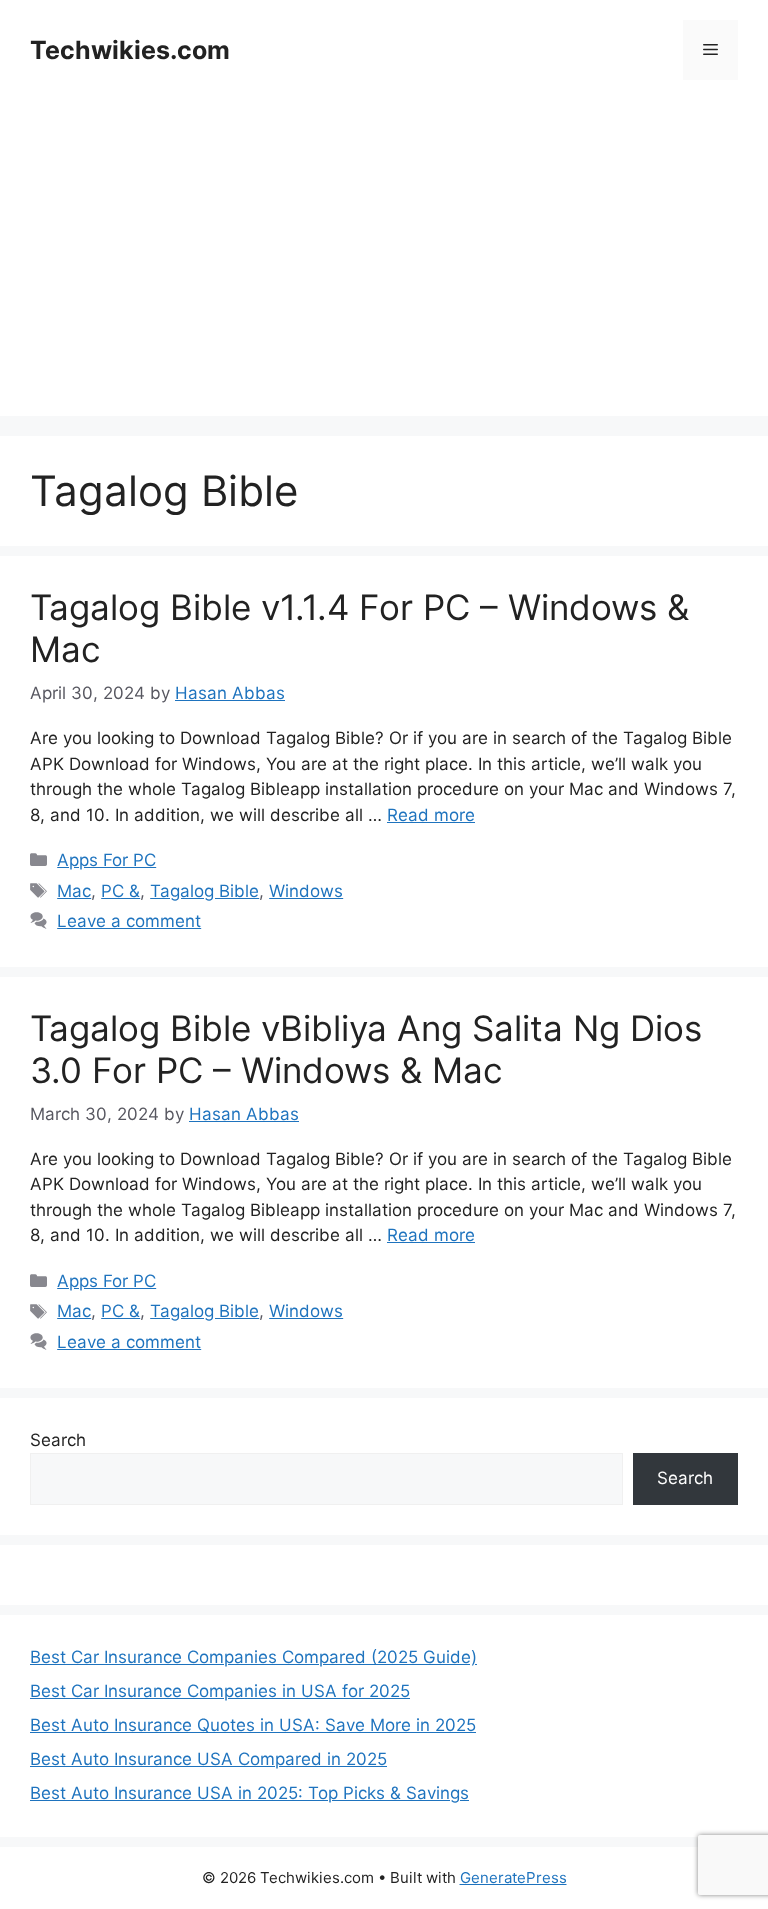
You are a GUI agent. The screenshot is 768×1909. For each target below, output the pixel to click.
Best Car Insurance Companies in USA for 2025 (220, 1691)
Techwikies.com (130, 50)
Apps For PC (106, 860)
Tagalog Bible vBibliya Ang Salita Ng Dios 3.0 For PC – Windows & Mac (366, 1049)
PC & (120, 891)
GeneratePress (513, 1877)
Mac (74, 891)
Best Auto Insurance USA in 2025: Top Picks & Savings (249, 1793)
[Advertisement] (384, 276)
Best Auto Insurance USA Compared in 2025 (208, 1759)
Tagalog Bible (204, 891)
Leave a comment (129, 921)
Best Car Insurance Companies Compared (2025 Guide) (253, 1657)
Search (58, 1440)
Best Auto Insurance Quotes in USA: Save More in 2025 (253, 1725)
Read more (431, 815)
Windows (306, 891)
